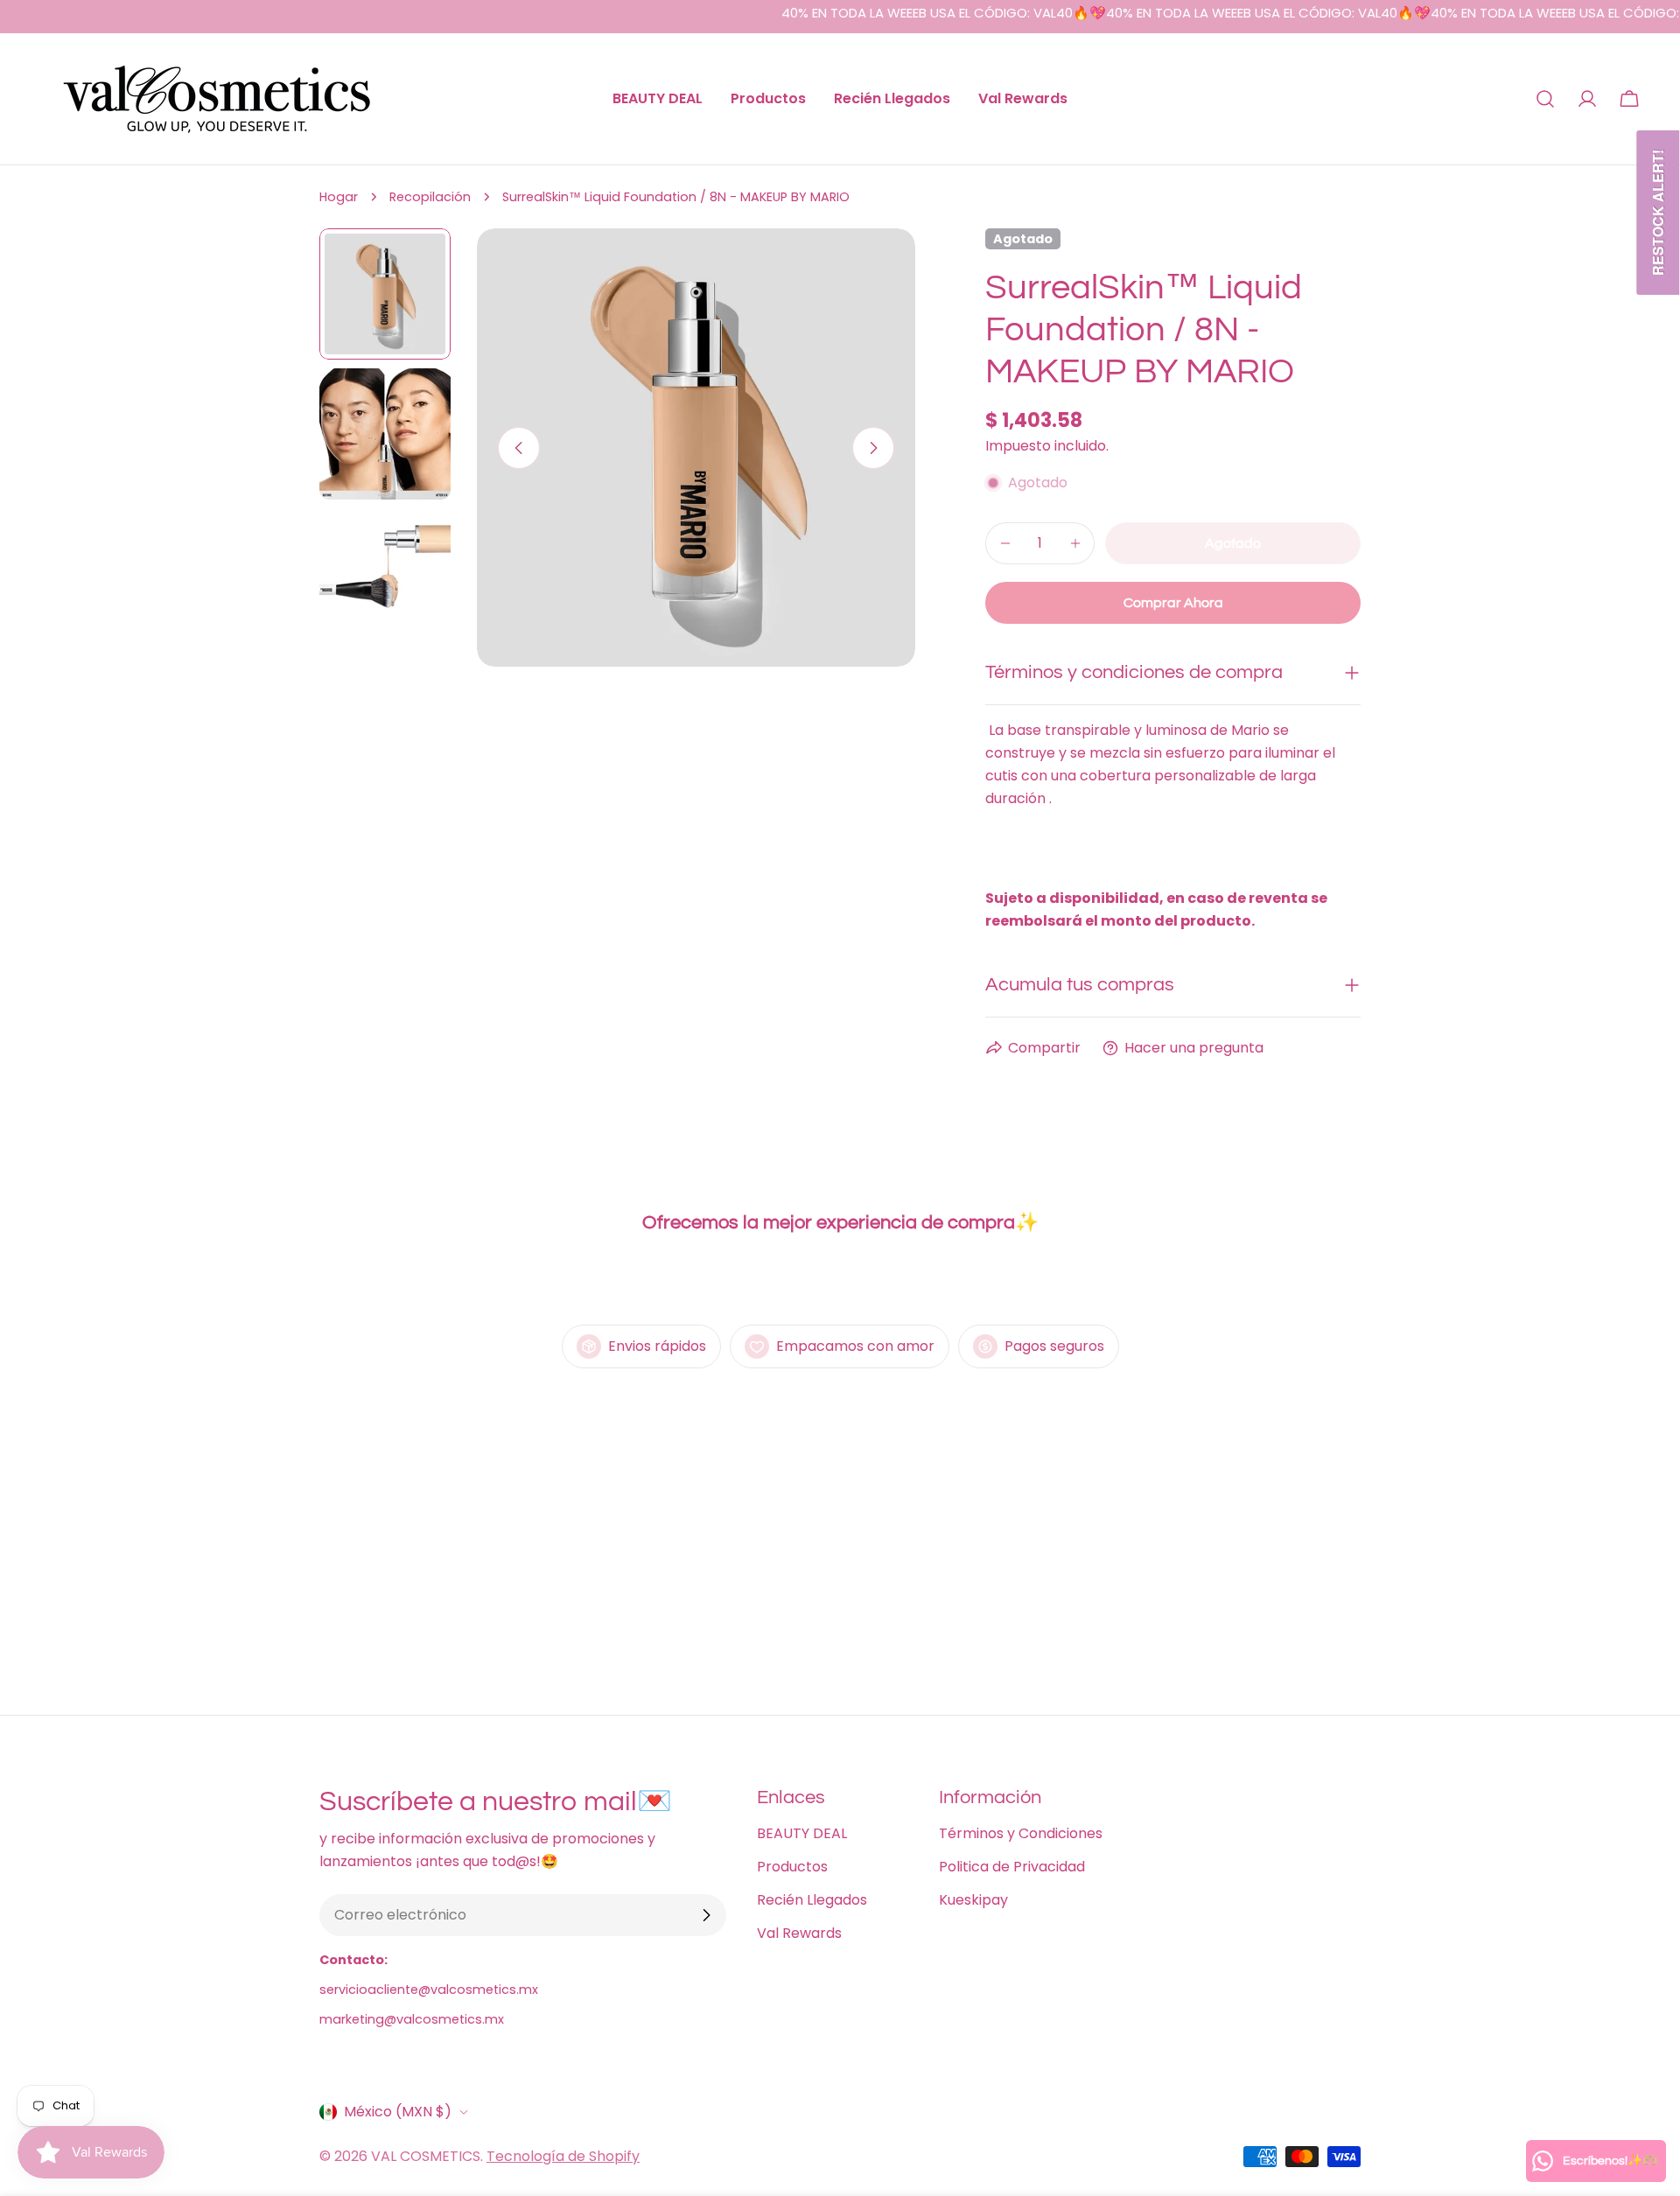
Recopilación (430, 197)
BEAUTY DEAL (802, 1833)
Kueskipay (973, 1900)
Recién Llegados (812, 1900)
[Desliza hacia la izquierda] (519, 448)
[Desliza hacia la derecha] (873, 448)
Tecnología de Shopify (563, 2156)
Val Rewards (799, 1933)
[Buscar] (1545, 99)
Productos (792, 1867)
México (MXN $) (398, 2112)
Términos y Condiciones (1021, 1833)
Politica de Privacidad (1012, 1867)
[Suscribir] (706, 1915)
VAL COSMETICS (426, 2156)
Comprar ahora (1173, 603)
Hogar (339, 197)
